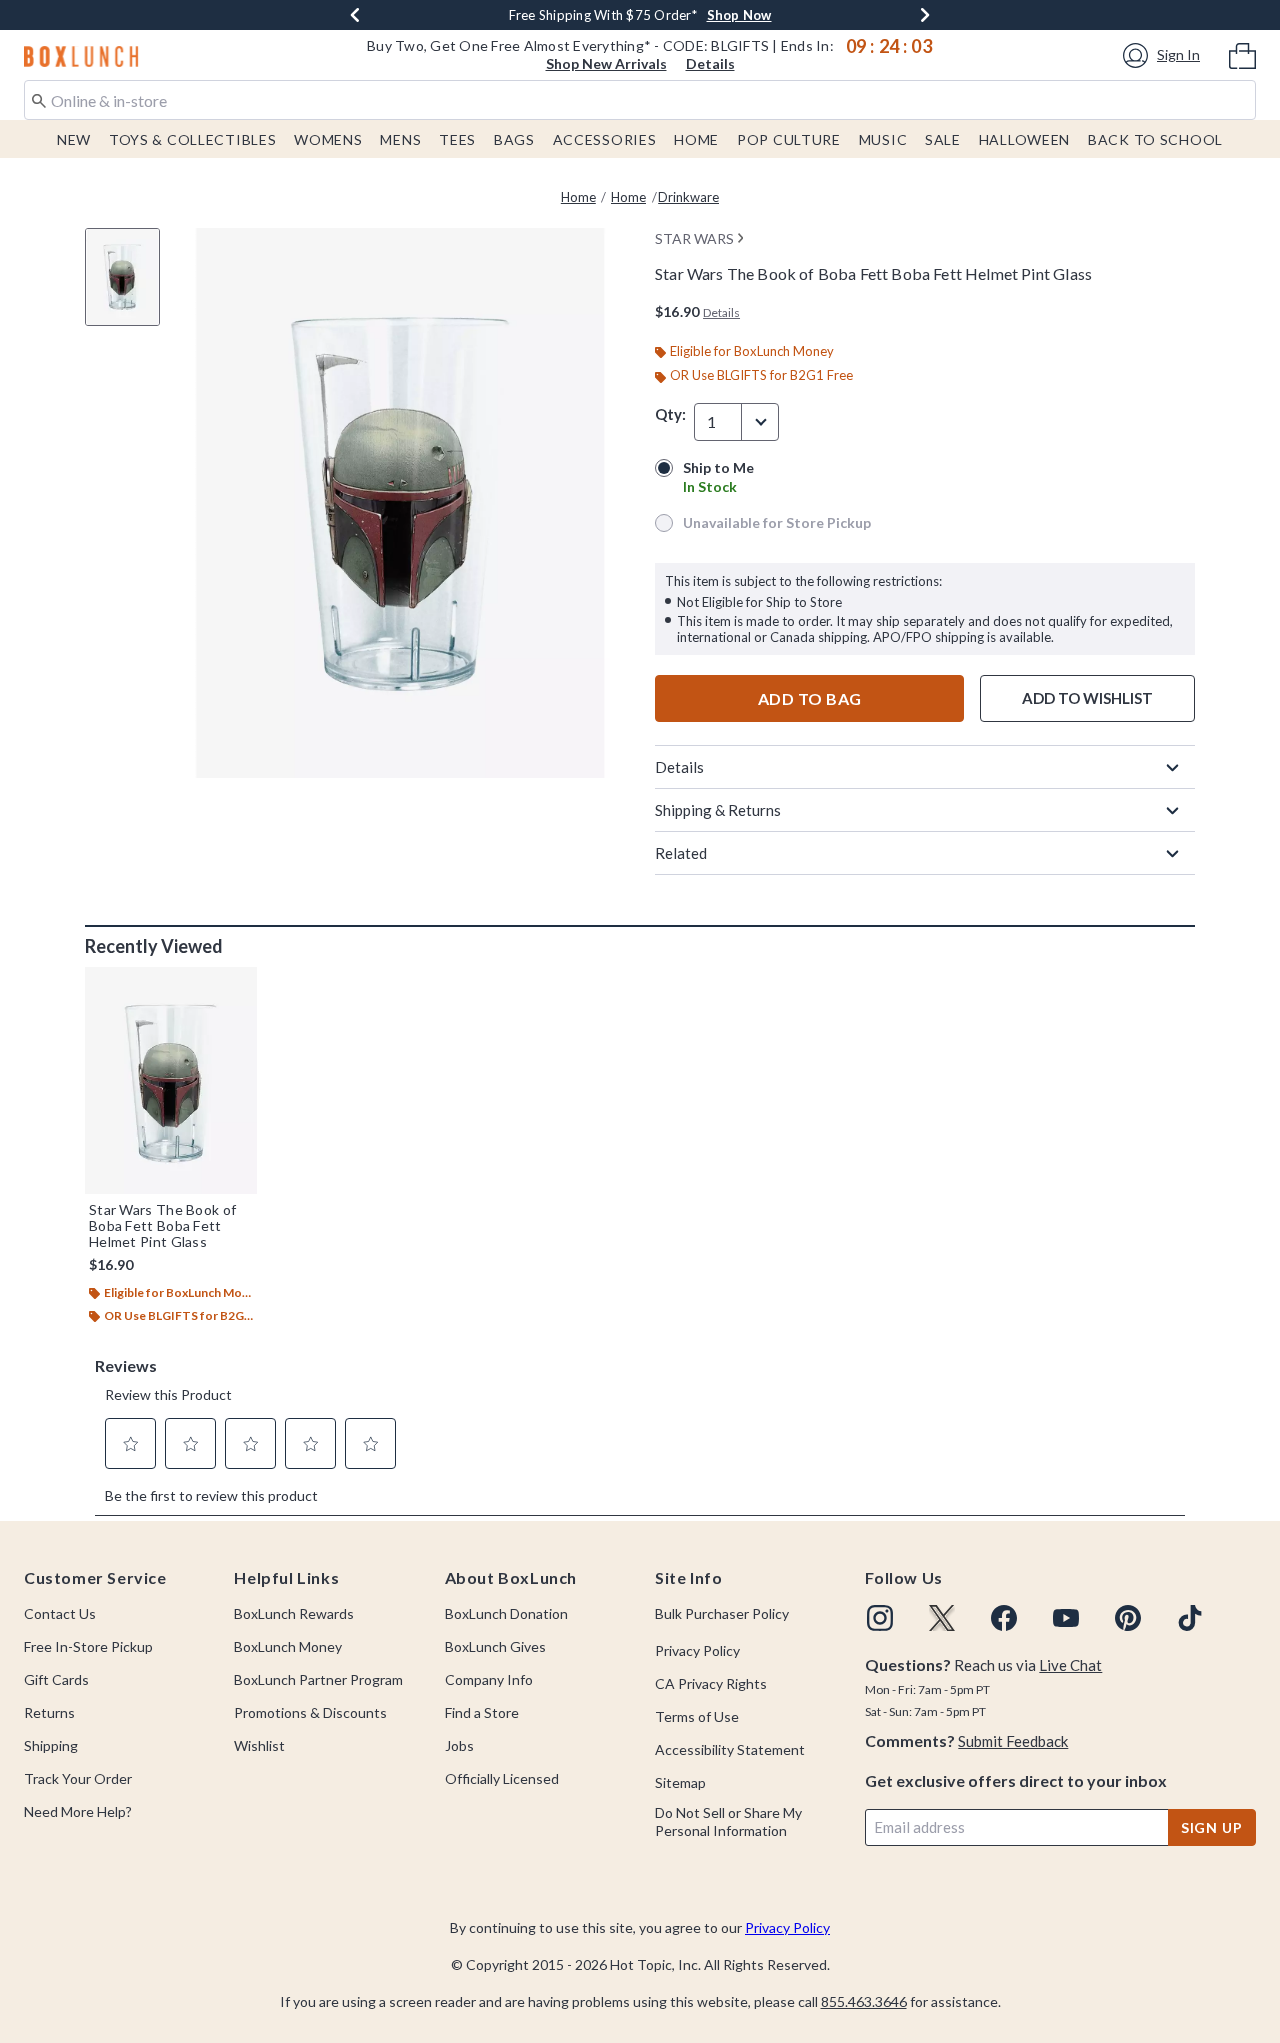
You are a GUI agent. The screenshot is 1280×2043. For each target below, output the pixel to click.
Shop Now (739, 15)
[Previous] (355, 15)
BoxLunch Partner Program (318, 1679)
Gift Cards (56, 1679)
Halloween (1024, 139)
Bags (514, 139)
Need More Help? (78, 1811)
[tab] (130, 287)
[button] (1164, 55)
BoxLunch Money (288, 1646)
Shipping (51, 1745)
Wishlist (259, 1745)
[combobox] (640, 100)
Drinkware (688, 197)
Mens (400, 139)
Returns (49, 1712)
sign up (1212, 1827)
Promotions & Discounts (310, 1712)
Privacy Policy (697, 1650)
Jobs (459, 1745)
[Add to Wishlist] (237, 987)
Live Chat (1070, 1665)
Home (696, 139)
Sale (943, 139)
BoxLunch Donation (506, 1613)
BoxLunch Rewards (294, 1613)
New (74, 139)
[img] (880, 1618)
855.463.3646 (864, 2001)
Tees (457, 139)
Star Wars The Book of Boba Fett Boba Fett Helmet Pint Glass (162, 1226)
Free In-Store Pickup (88, 1646)
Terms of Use (697, 1716)
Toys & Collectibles (193, 139)
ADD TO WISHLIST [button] (1087, 698)
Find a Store (482, 1712)
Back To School (1155, 139)
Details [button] (721, 312)
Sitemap (680, 1782)
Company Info (489, 1679)
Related (681, 853)
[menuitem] (1242, 54)
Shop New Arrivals (606, 63)
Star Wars (694, 238)
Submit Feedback (1013, 1741)
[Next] (925, 15)
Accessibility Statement (730, 1749)
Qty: (670, 414)
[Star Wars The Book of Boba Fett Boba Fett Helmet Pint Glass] (171, 1080)
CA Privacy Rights (711, 1683)
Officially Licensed (502, 1778)
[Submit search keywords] (39, 99)
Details (710, 63)
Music (883, 139)
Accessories (605, 139)
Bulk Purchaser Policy (722, 1613)
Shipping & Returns (718, 810)
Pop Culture (789, 139)
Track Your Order (78, 1778)
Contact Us (60, 1613)
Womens (328, 139)
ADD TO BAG (810, 698)
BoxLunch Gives (495, 1646)
